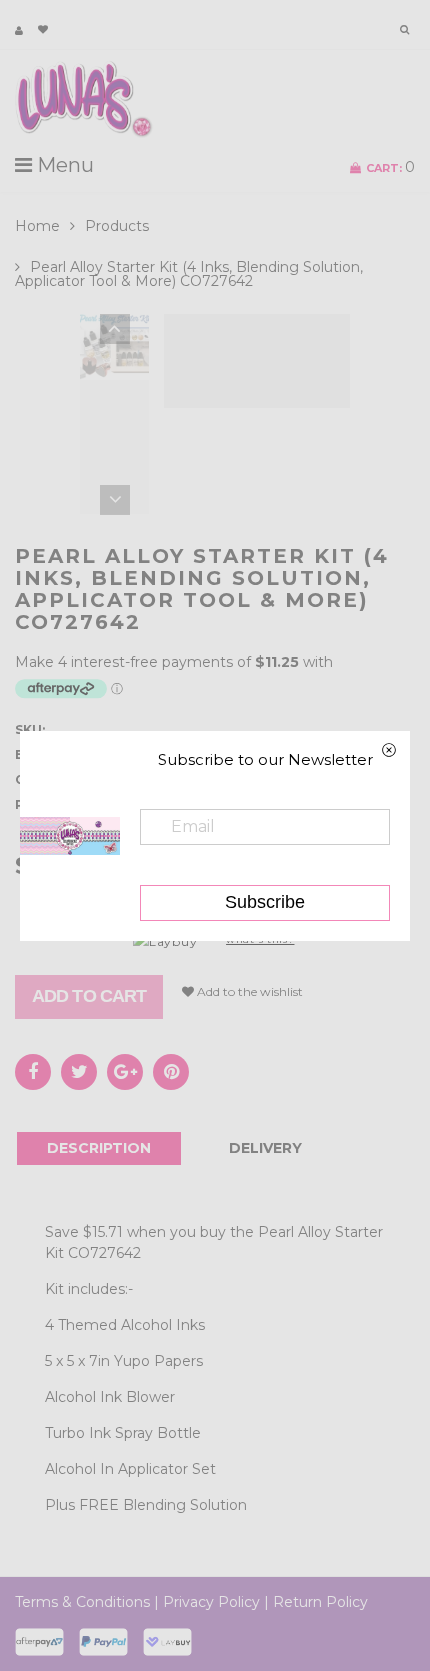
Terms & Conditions (82, 1602)
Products (117, 226)
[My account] (19, 30)
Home (37, 226)
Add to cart (89, 996)
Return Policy (320, 1602)
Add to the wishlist (248, 991)
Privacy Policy (211, 1602)
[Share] (33, 1072)
